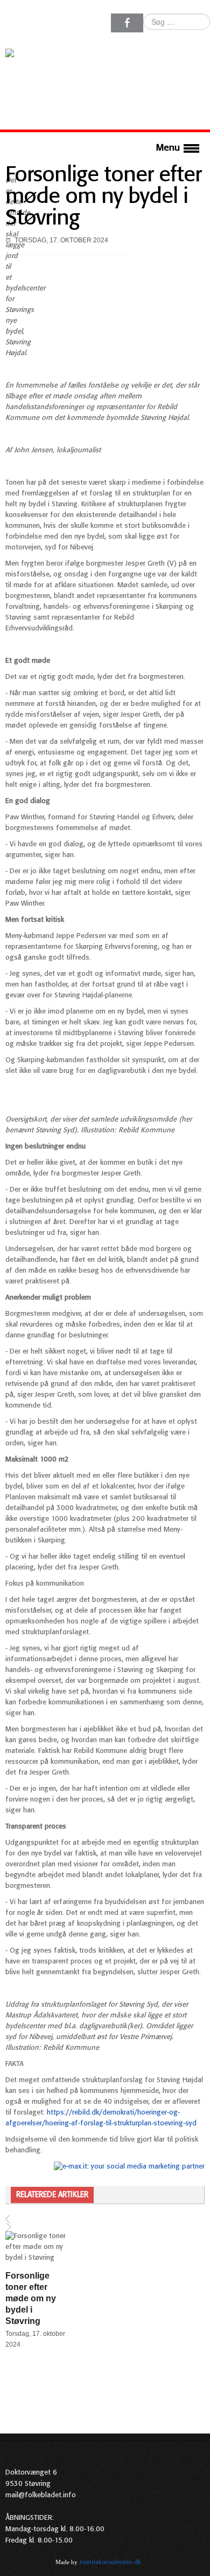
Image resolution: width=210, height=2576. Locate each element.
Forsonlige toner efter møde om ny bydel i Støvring (103, 197)
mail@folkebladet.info (41, 2495)
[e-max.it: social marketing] (129, 2167)
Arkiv (198, 2562)
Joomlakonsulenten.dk (110, 2563)
